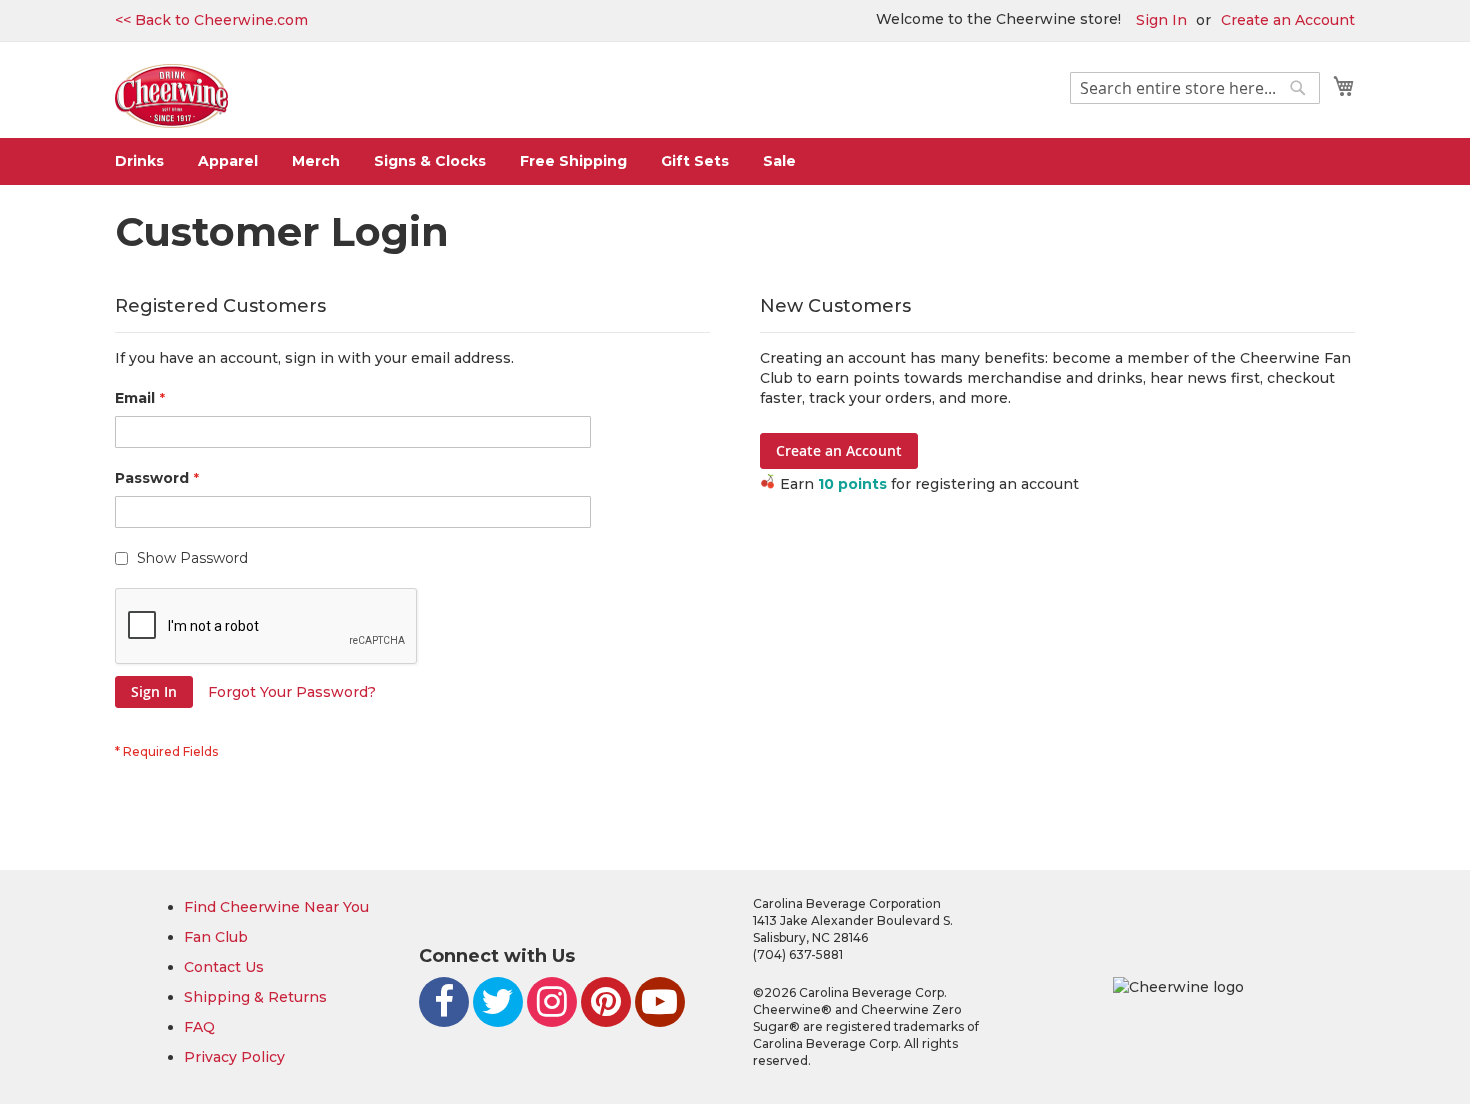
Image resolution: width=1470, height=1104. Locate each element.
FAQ (199, 1027)
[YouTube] (660, 1002)
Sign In (1161, 20)
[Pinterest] (606, 1002)
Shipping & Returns (255, 997)
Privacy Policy (234, 1057)
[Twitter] (498, 1002)
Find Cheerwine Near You (276, 907)
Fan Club (216, 937)
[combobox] (1195, 88)
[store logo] (171, 96)
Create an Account (1288, 20)
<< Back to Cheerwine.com (211, 20)
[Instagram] (552, 1002)
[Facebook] (444, 1002)
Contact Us (224, 967)
